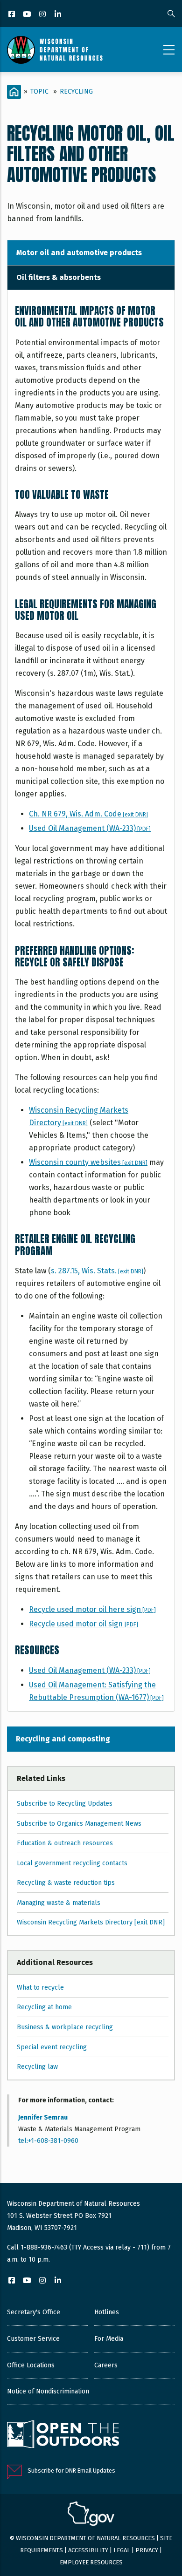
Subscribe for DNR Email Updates (71, 2471)
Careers (106, 2365)
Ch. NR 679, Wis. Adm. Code (88, 814)
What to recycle (40, 1988)
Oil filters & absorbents (59, 277)
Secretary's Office (34, 2312)
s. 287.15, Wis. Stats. (97, 1271)
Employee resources (91, 2562)
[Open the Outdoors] (63, 2435)
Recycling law (37, 2067)
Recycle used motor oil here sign (92, 1609)
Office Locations (31, 2365)
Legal (122, 2550)
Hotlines (107, 2312)
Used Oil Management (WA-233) (90, 828)
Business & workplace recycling (65, 2027)
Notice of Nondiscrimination (48, 2391)
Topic (39, 92)
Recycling (76, 92)
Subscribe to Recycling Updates (65, 1804)
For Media (109, 2339)
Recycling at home (44, 2007)
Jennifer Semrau (43, 2117)
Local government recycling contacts (72, 1863)
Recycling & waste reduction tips (66, 1883)
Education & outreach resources (65, 1843)
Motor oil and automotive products (79, 253)
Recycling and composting (63, 1739)
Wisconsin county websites (88, 1162)
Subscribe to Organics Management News (79, 1824)
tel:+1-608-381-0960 (48, 2141)
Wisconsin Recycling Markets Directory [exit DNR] (91, 1922)
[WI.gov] (91, 2515)
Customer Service (33, 2339)
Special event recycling (52, 2047)
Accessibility (88, 2550)
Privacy (147, 2550)
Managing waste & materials (59, 1903)
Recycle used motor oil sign (84, 1624)
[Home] (55, 50)
